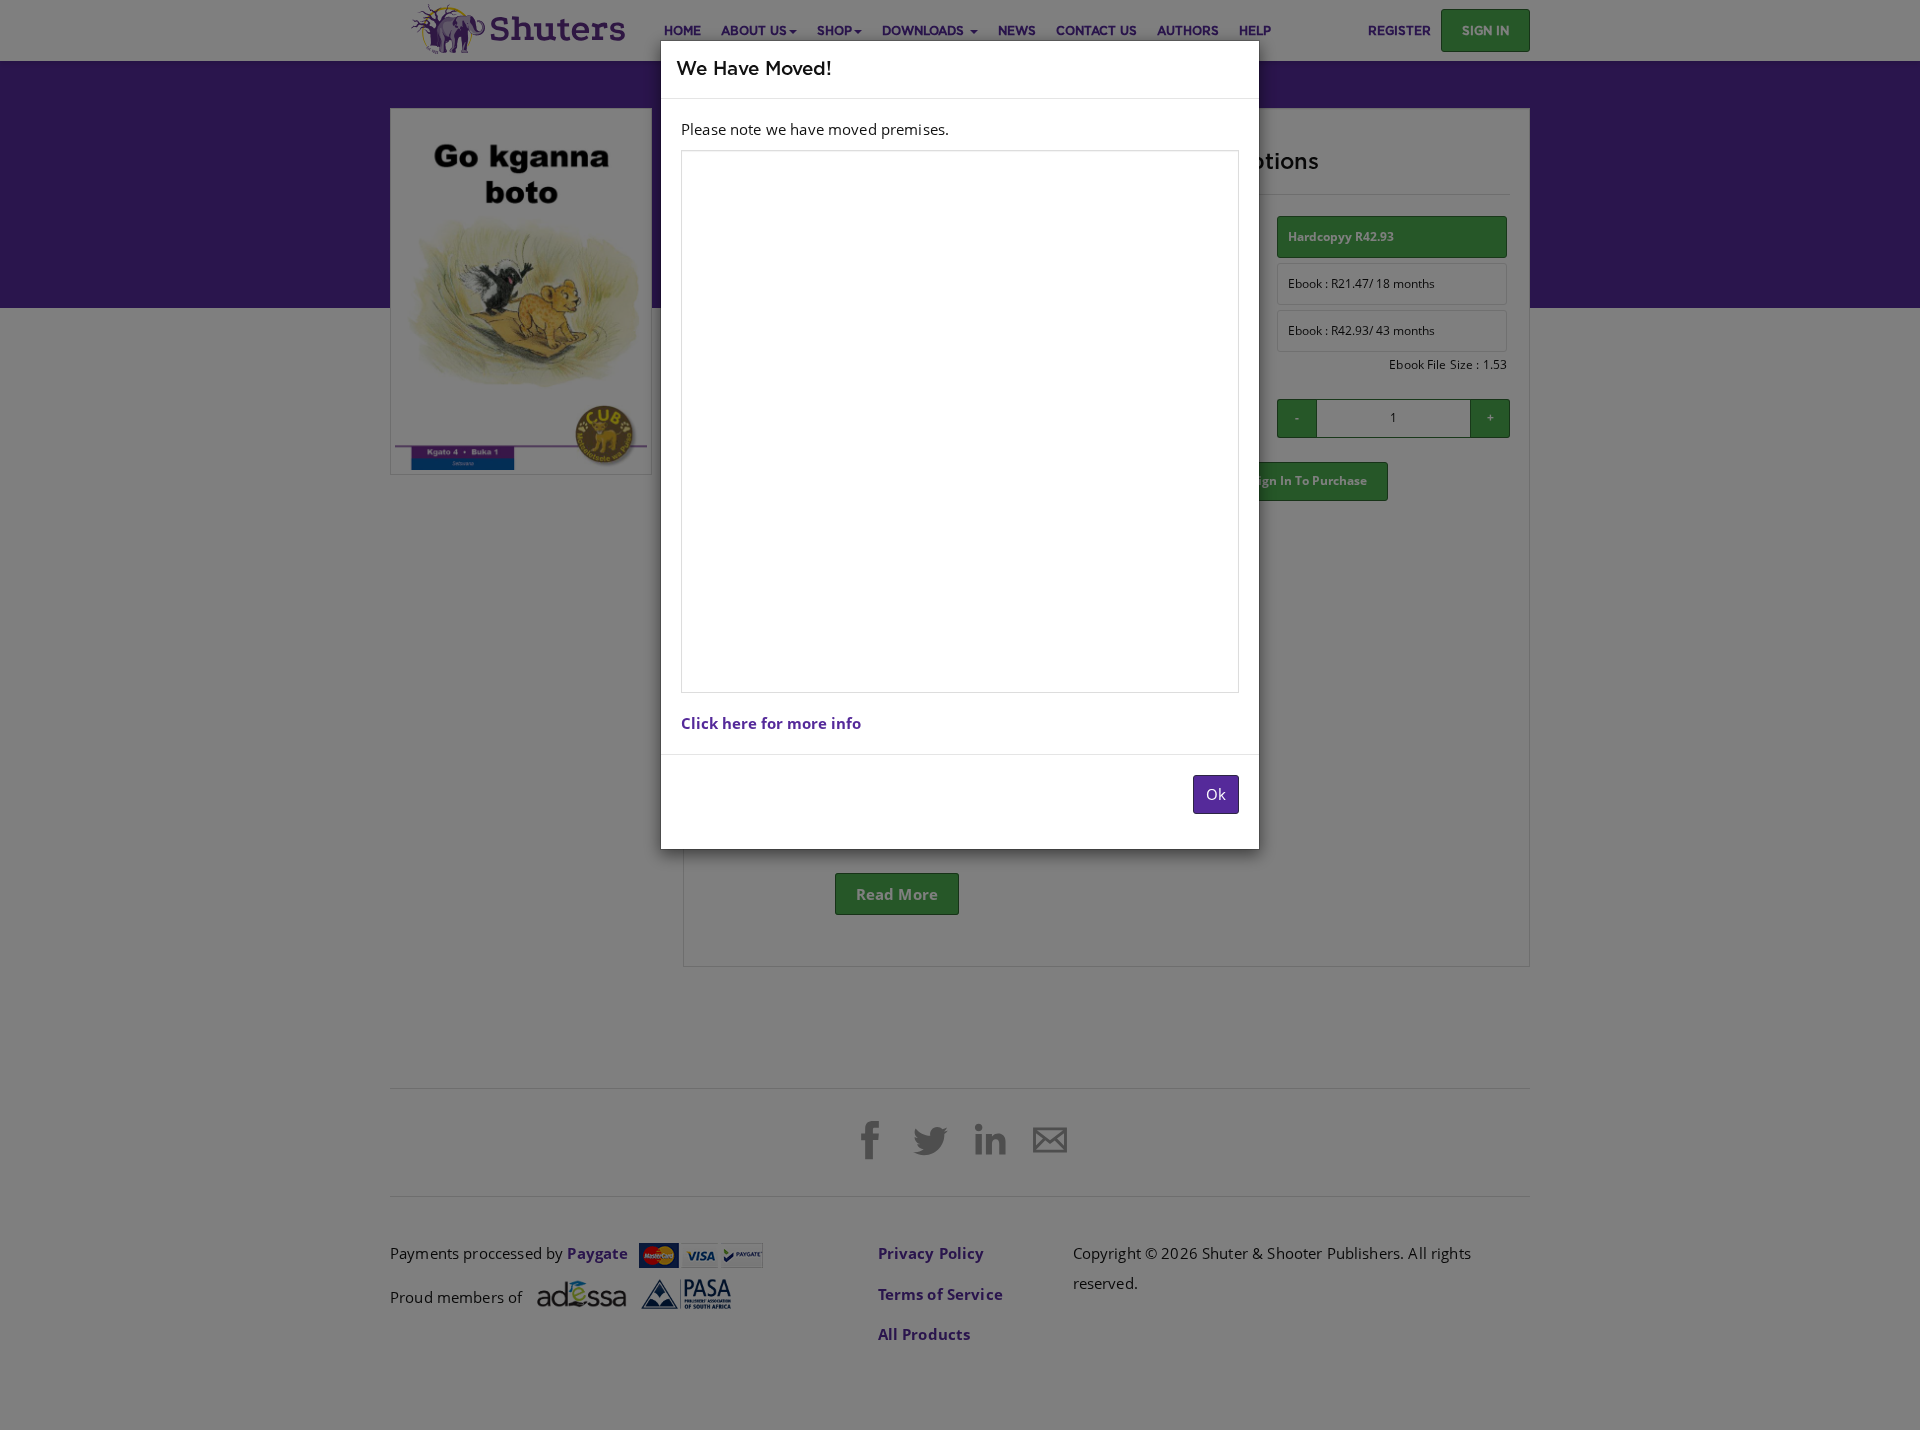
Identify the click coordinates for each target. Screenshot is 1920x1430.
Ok (1216, 794)
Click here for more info (771, 723)
